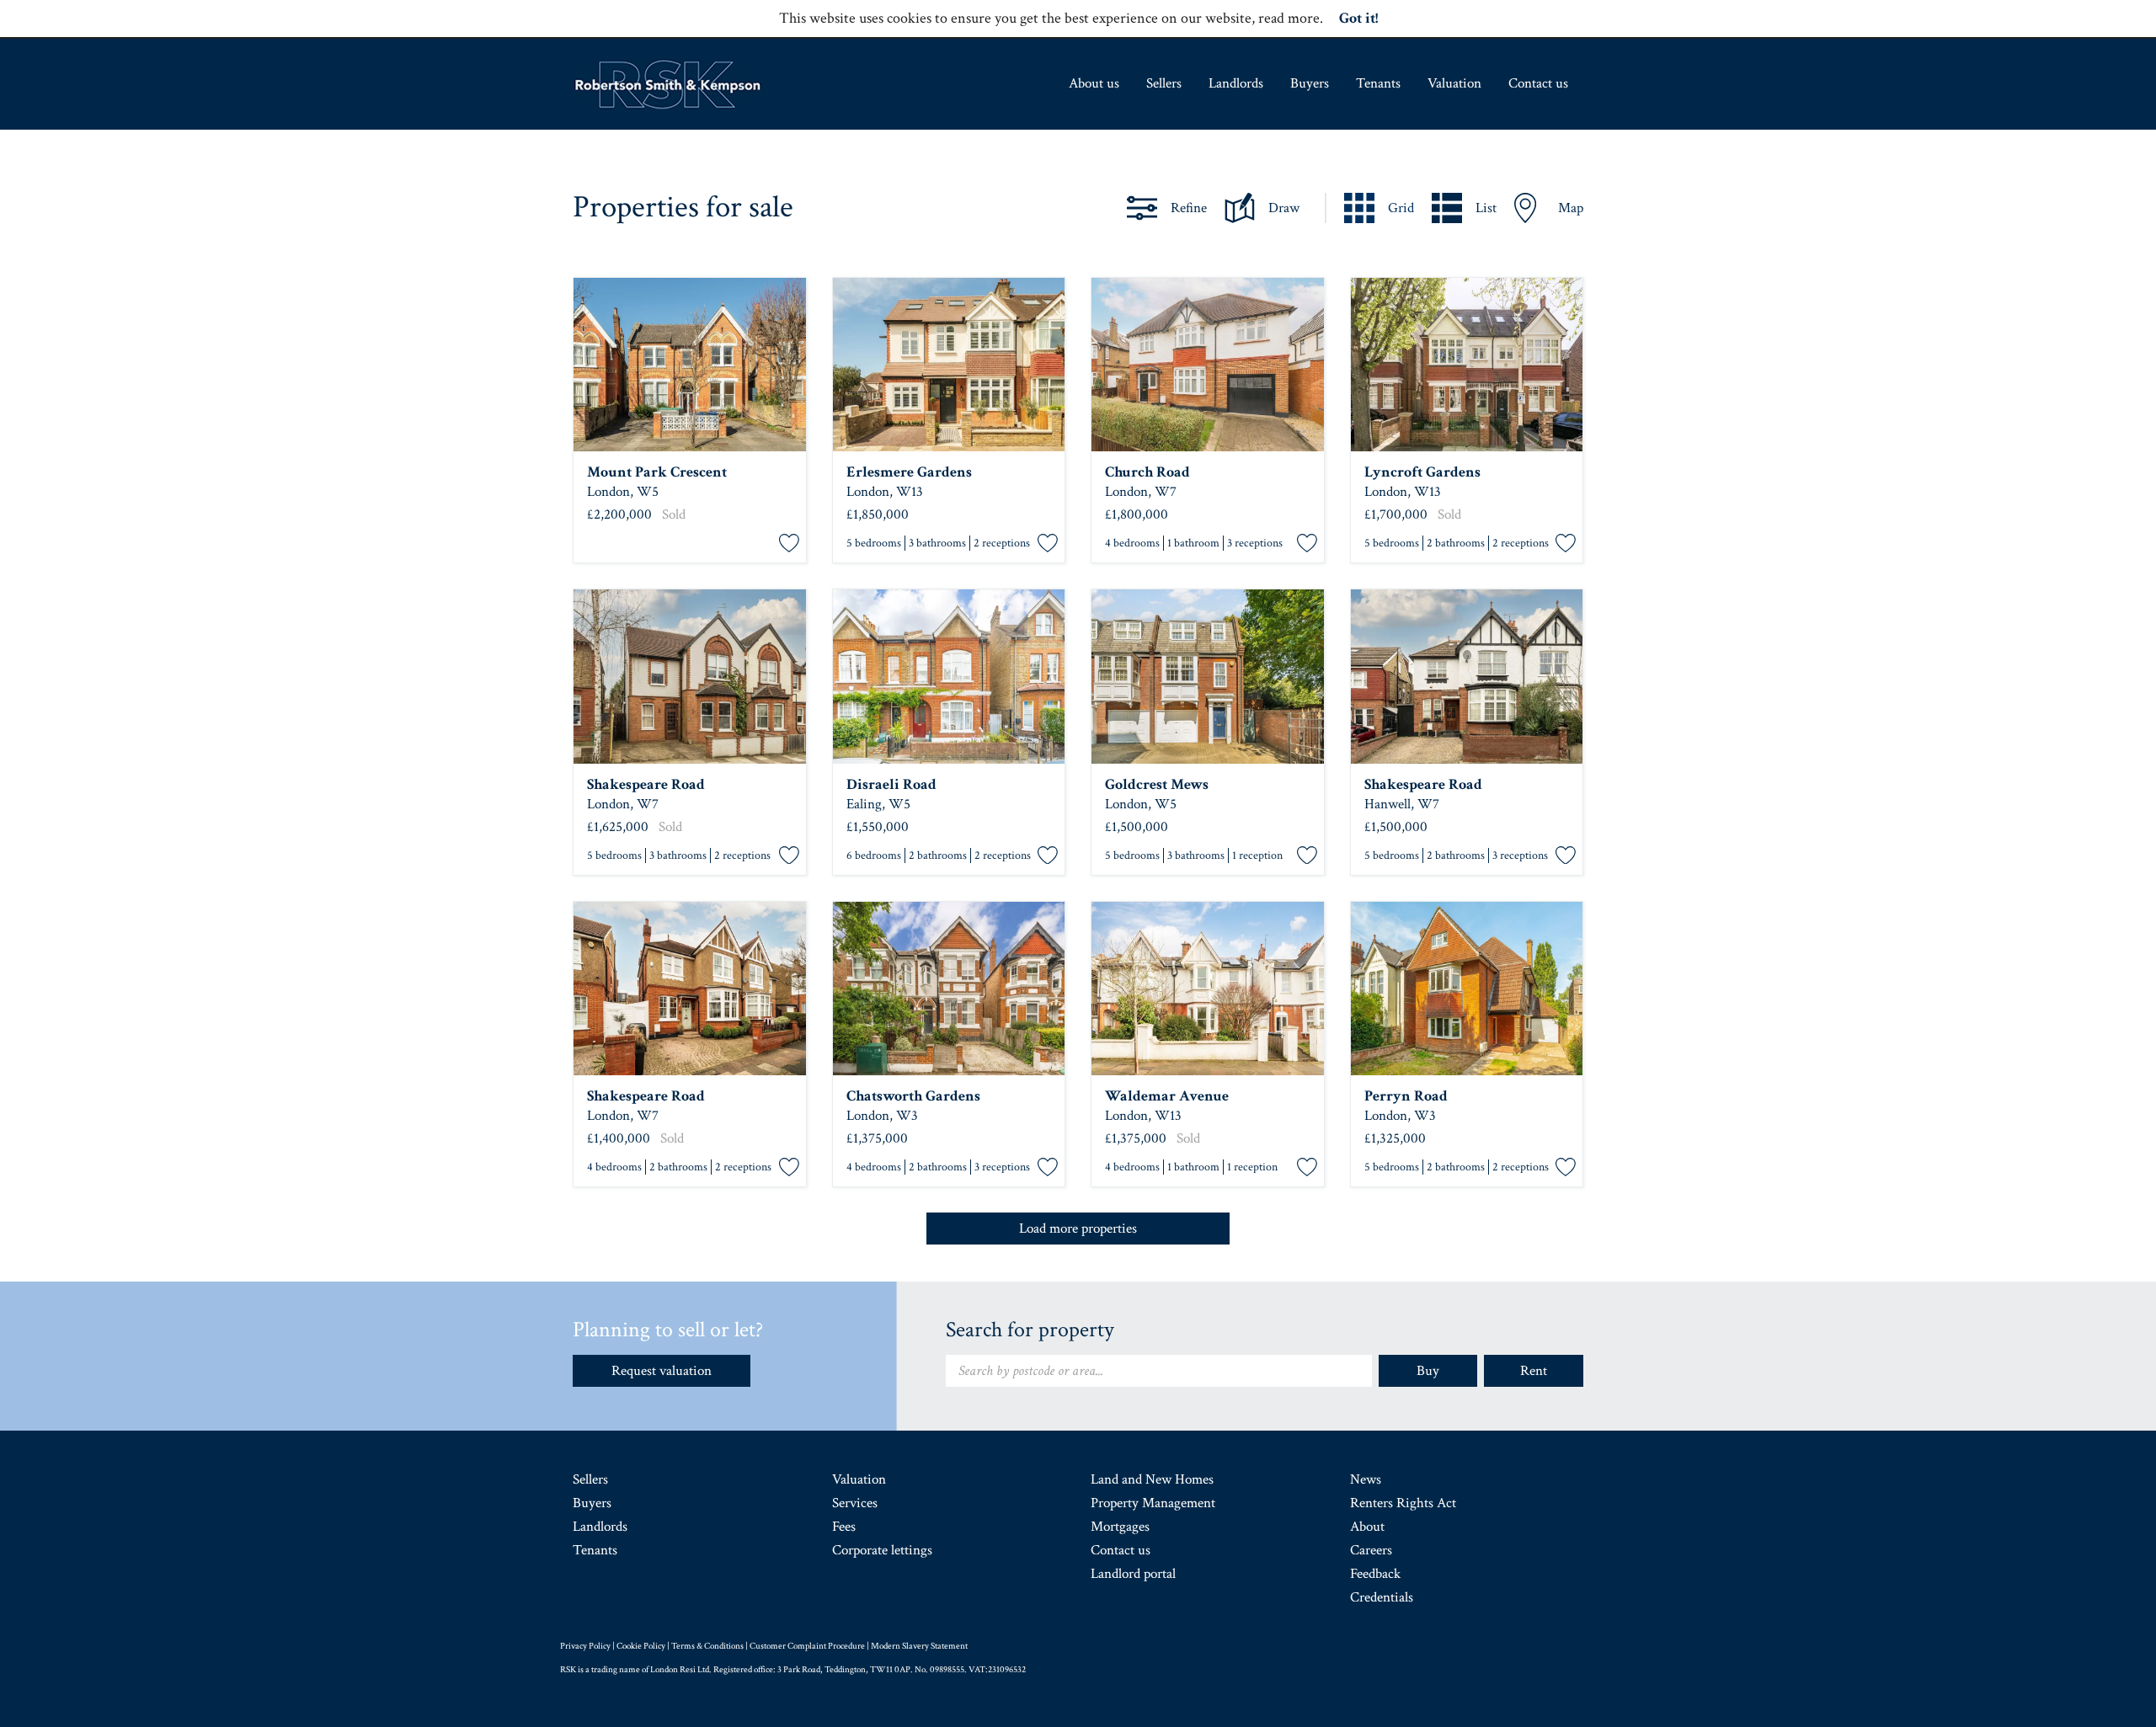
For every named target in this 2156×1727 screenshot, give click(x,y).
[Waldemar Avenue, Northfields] (1208, 989)
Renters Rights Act (1403, 1503)
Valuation (1454, 83)
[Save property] (789, 544)
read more (1289, 18)
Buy (1428, 1371)
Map (1571, 208)
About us (1094, 83)
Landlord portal (1133, 1574)
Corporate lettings (882, 1550)
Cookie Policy (641, 1646)
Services (855, 1503)
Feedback (1375, 1574)
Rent (1534, 1371)
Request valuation (662, 1371)
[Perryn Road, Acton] (1467, 989)
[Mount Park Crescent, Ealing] (690, 365)
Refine (1189, 208)
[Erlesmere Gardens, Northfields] (949, 365)
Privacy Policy (585, 1646)
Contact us (1538, 83)
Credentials (1382, 1597)
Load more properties (1078, 1229)
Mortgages (1120, 1527)
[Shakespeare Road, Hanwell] (690, 677)
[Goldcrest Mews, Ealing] (1208, 677)
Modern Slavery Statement (919, 1646)
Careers (1371, 1550)
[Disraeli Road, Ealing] (949, 677)
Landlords (1236, 83)
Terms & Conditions (707, 1646)
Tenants (1378, 83)
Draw (1284, 208)
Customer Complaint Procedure (807, 1646)
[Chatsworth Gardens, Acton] (949, 989)
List (1486, 208)
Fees (844, 1527)
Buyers (1310, 83)
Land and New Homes (1152, 1479)
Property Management (1153, 1503)
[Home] (667, 84)
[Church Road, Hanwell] (1208, 365)
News (1366, 1479)
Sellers (1164, 83)
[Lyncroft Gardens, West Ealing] (1467, 365)
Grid (1401, 208)
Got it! (1358, 18)
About (1367, 1527)
